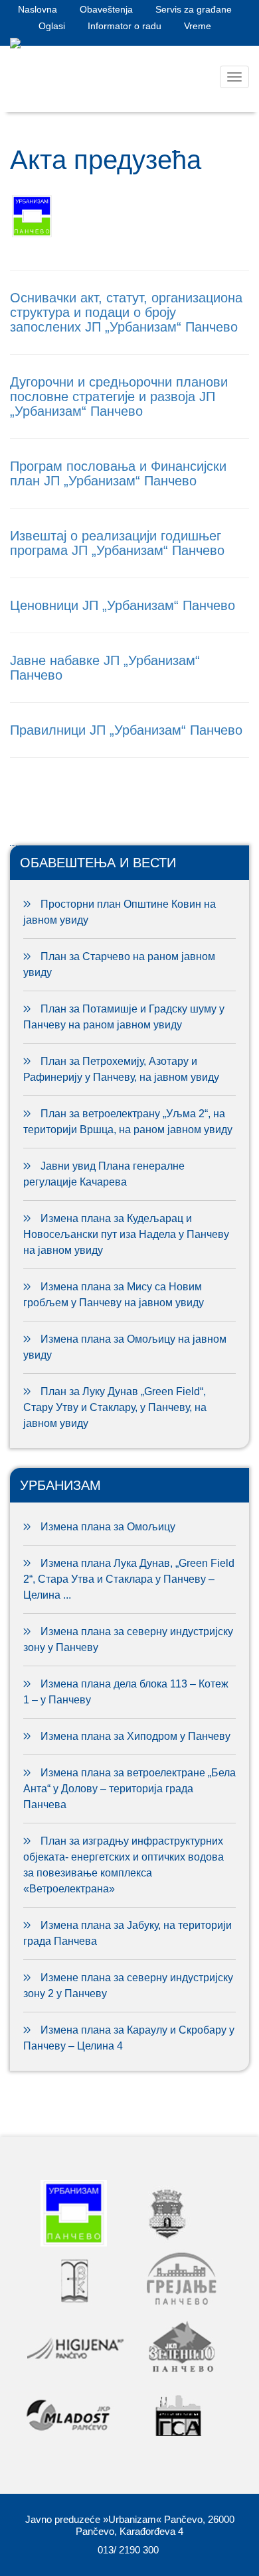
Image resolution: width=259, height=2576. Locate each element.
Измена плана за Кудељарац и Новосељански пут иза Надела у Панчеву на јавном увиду (126, 1234)
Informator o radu (125, 26)
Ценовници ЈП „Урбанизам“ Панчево (123, 605)
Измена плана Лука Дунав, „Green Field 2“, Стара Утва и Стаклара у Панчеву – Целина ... (129, 1579)
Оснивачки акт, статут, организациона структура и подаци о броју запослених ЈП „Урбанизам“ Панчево (126, 312)
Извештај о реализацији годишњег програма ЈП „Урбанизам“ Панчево (117, 543)
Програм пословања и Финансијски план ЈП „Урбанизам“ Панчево (118, 473)
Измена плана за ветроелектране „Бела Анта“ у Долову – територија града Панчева (129, 1789)
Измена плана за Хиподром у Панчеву (135, 1736)
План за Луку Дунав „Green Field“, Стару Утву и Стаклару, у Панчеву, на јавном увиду (115, 1407)
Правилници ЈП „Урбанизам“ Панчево (126, 730)
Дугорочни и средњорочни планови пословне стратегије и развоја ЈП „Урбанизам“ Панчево (119, 397)
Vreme (198, 26)
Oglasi (52, 26)
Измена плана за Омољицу (108, 1527)
